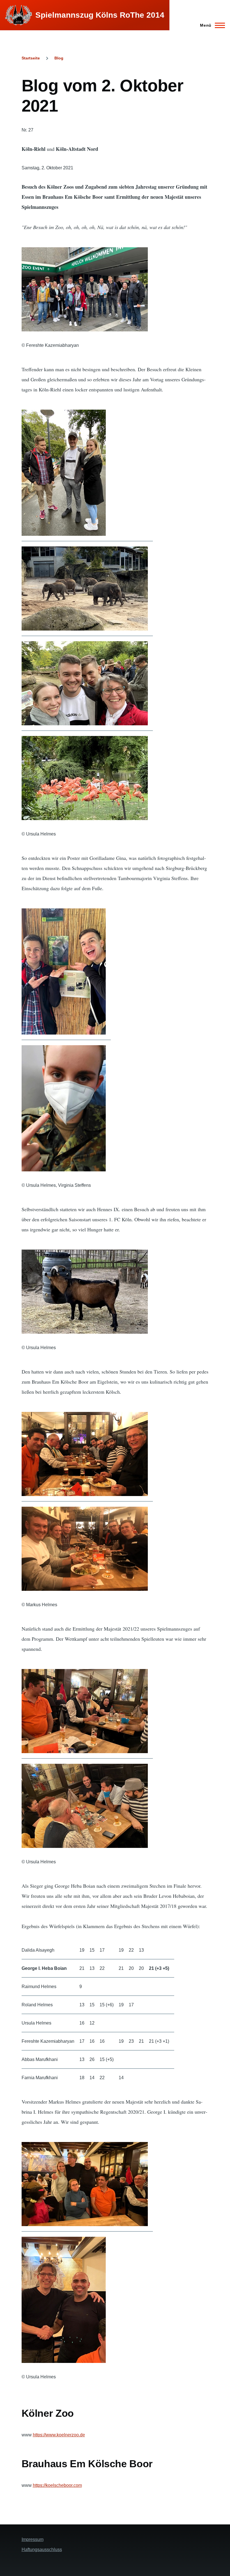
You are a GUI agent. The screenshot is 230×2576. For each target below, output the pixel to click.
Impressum (33, 2539)
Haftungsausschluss (42, 2550)
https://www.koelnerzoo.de (59, 2435)
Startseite (31, 58)
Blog (59, 58)
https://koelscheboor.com (57, 2485)
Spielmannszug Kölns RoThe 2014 (100, 15)
